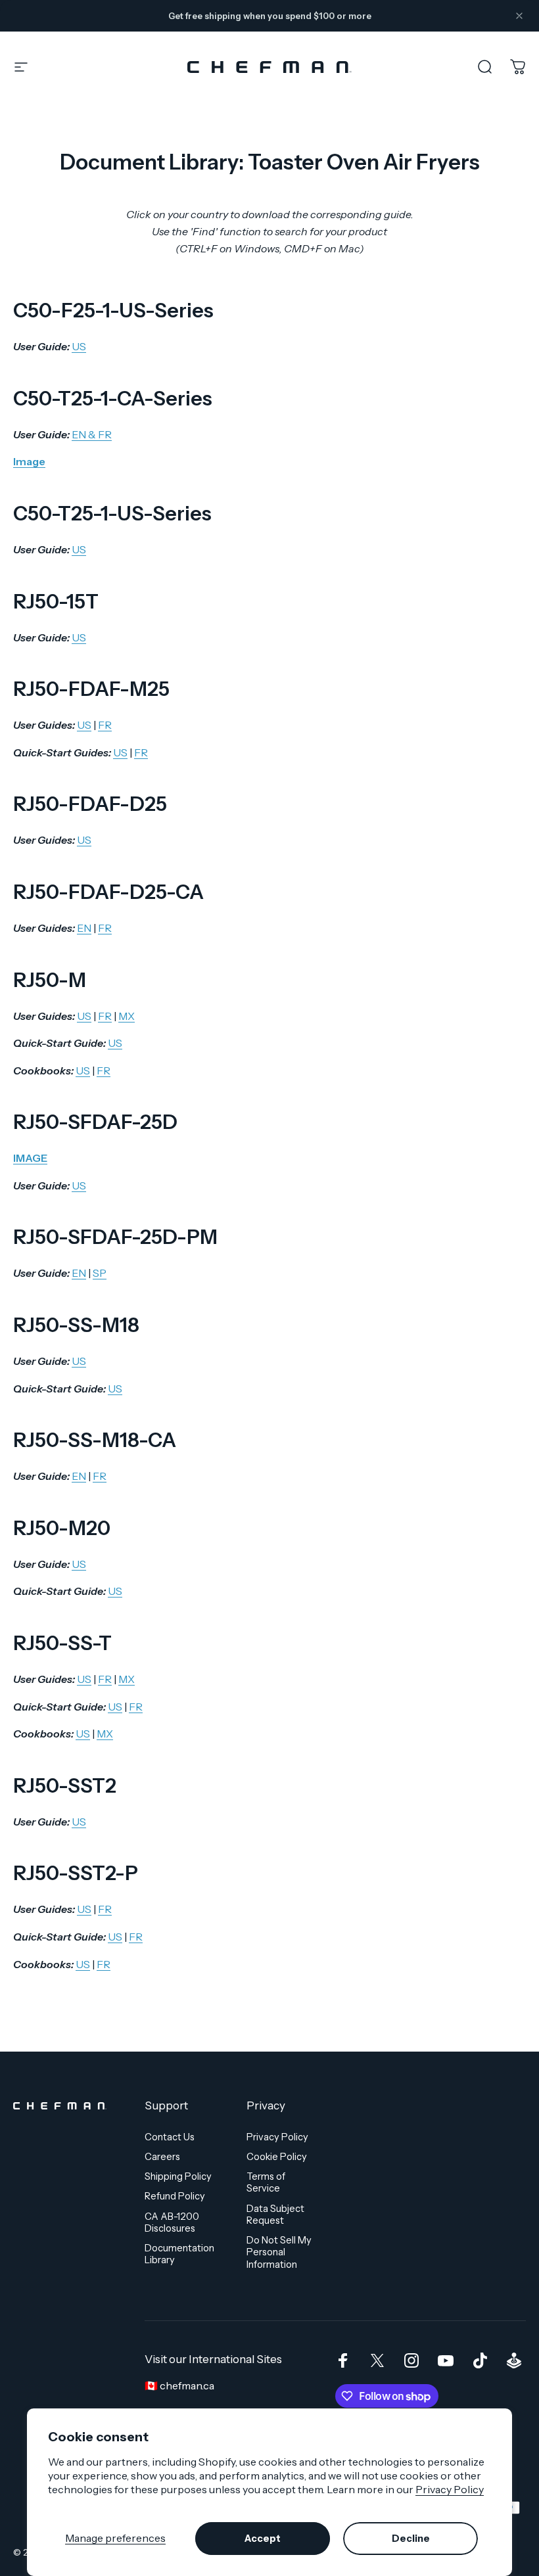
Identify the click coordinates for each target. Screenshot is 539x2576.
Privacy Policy (450, 2489)
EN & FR (92, 434)
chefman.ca (187, 2385)
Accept (263, 2539)
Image (29, 461)
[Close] (519, 16)
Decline (411, 2539)
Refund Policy (175, 2196)
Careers (162, 2157)
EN (84, 928)
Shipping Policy (178, 2176)
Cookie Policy (277, 2157)
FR (105, 725)
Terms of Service (266, 2182)
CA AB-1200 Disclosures (172, 2222)
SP (100, 1273)
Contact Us (170, 2137)
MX (127, 1016)
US (79, 346)
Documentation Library (179, 2254)
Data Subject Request (275, 2215)
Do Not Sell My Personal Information (279, 2252)
